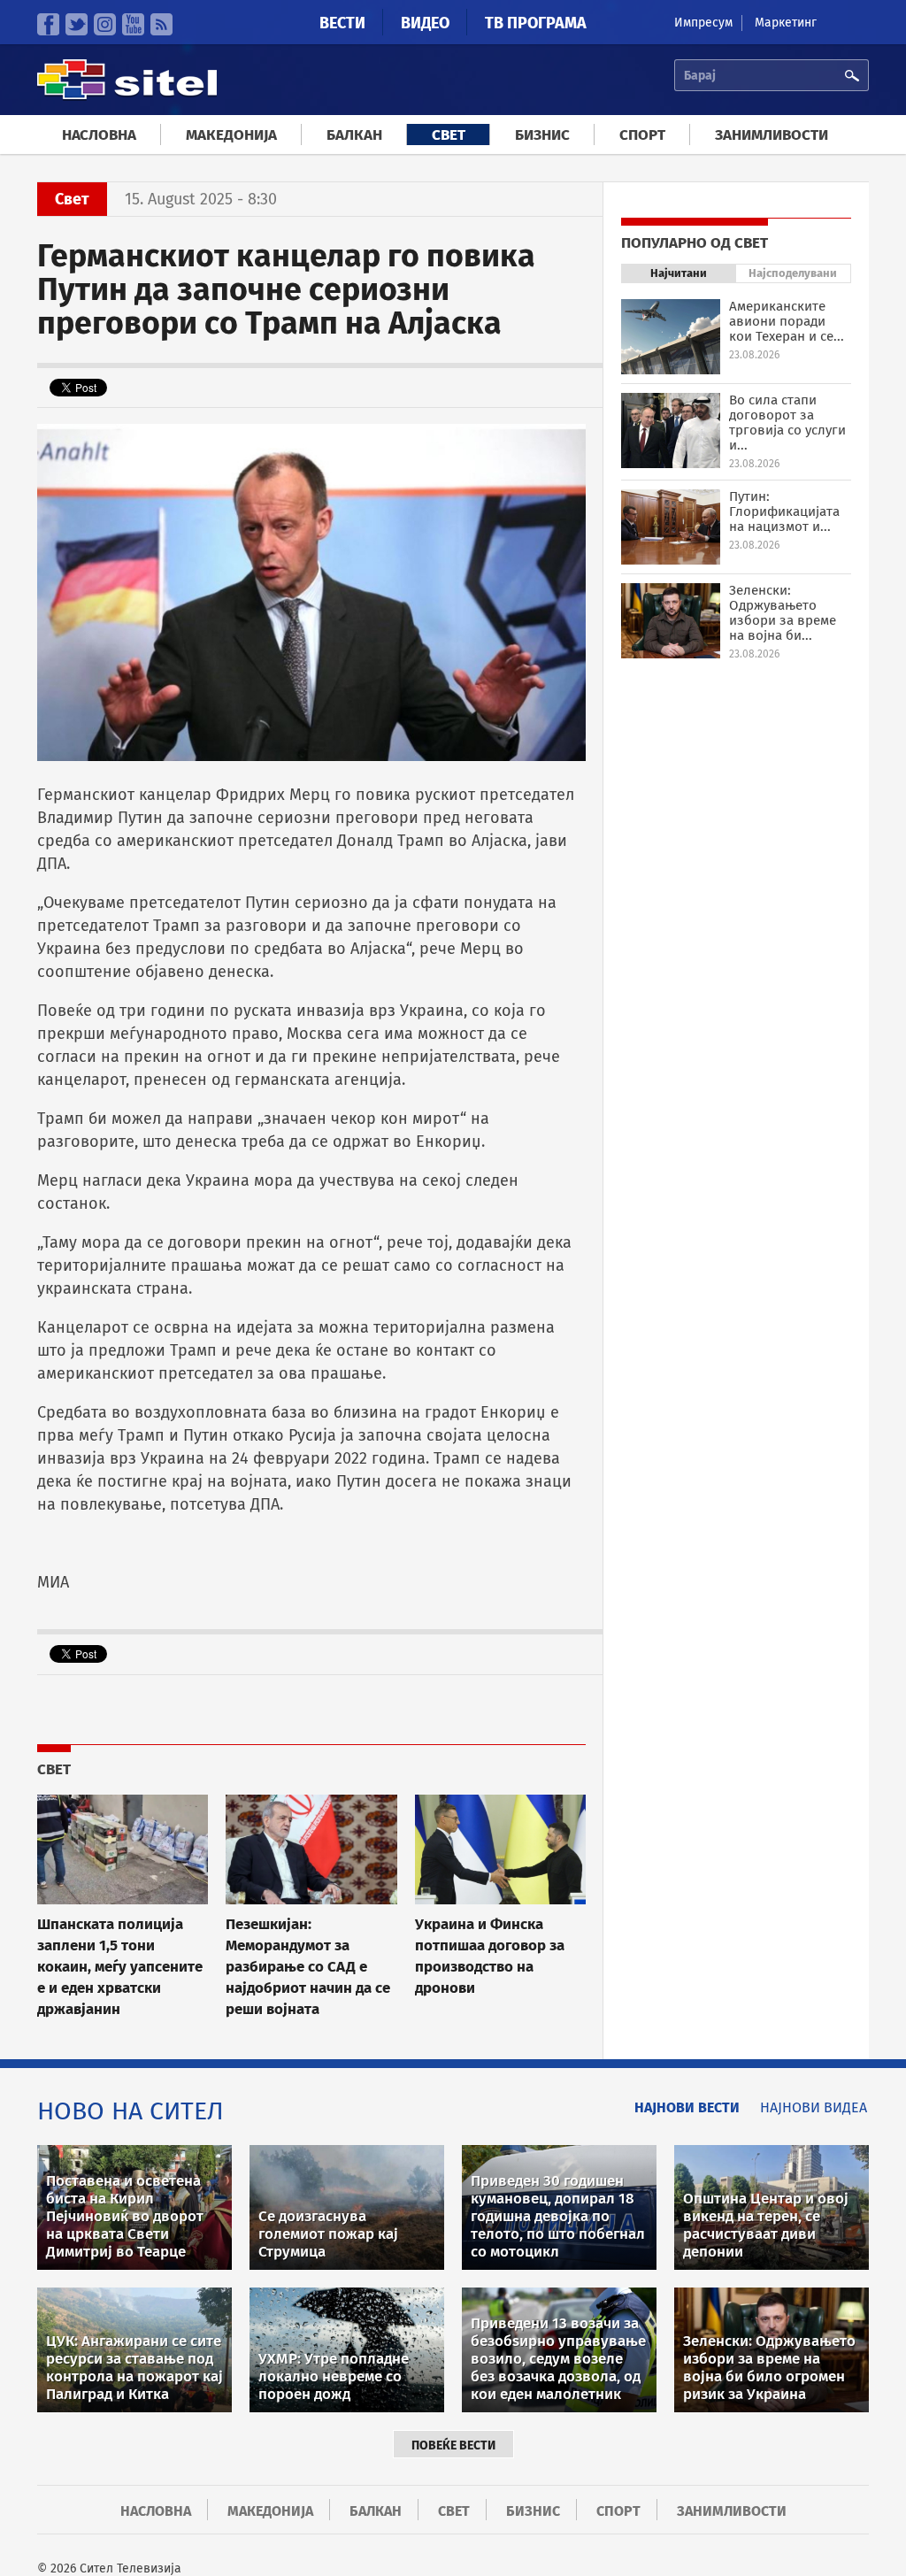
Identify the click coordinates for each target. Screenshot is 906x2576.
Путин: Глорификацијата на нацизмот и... (784, 511)
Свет (449, 135)
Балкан (354, 135)
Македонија (231, 135)
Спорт (642, 135)
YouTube (133, 24)
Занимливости (772, 135)
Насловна (99, 135)
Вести (342, 23)
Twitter (77, 24)
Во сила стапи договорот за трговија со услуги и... (787, 423)
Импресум (703, 23)
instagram (105, 24)
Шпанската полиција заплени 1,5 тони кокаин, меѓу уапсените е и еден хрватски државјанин (120, 1966)
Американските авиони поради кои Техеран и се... (787, 321)
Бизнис (542, 135)
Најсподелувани (793, 273)
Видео (425, 23)
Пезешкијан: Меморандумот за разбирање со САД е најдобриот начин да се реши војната (308, 1966)
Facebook (48, 24)
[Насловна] (127, 97)
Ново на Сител (131, 2111)
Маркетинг (786, 23)
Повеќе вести (453, 2445)
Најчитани (679, 273)
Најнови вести (687, 2107)
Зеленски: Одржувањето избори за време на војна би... (783, 613)
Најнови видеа (814, 2107)
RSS (161, 24)
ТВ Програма (536, 23)
